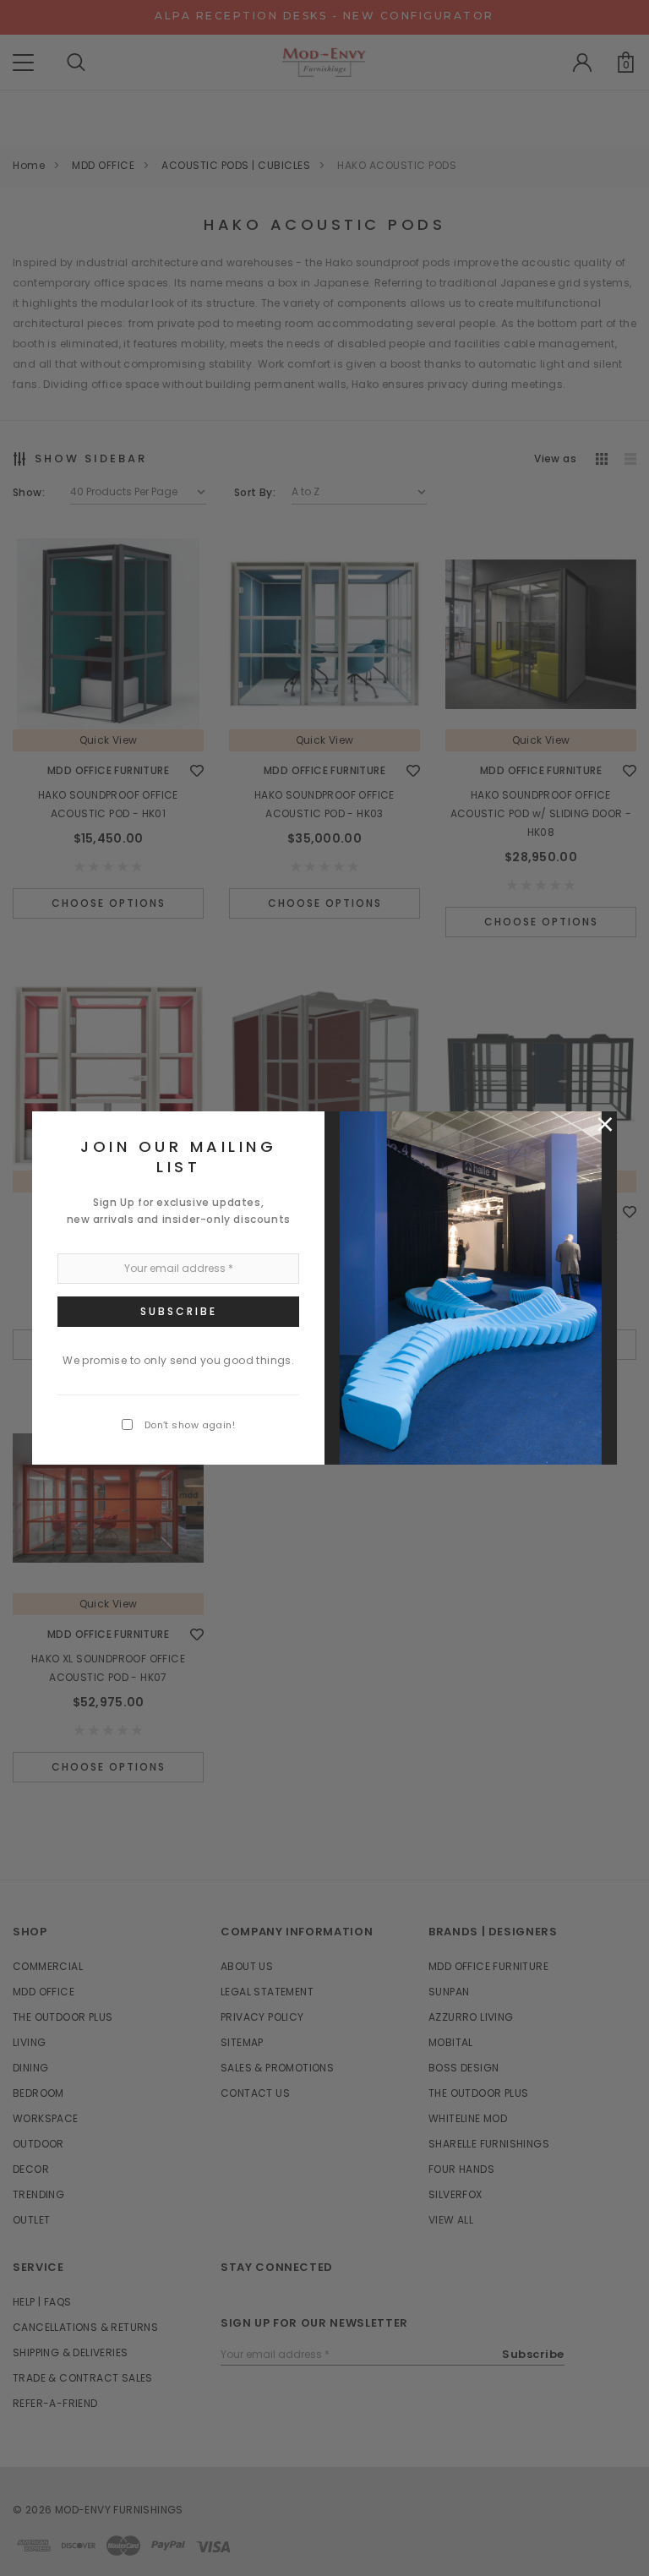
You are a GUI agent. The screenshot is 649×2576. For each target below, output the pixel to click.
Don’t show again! (190, 1425)
